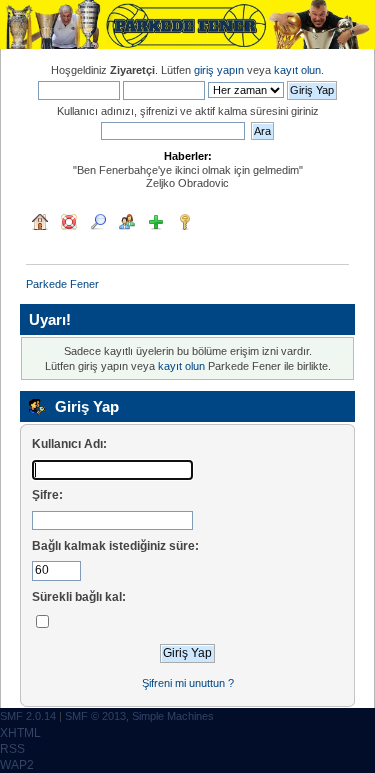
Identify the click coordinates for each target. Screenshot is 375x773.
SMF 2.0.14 (28, 716)
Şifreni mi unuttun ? (188, 683)
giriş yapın (219, 70)
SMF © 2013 (95, 716)
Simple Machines (173, 716)
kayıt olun (297, 70)
